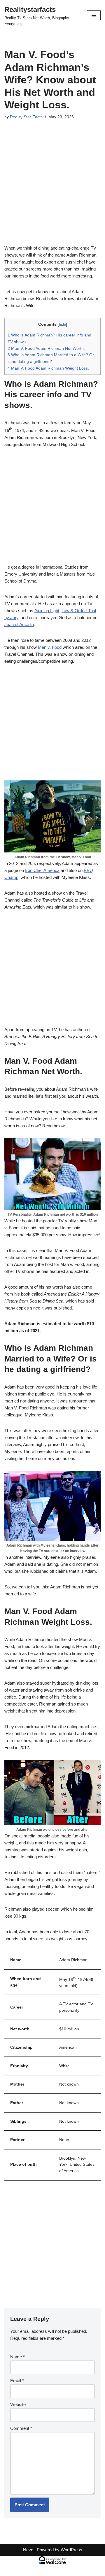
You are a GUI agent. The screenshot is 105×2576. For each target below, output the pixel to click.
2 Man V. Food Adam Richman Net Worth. (46, 348)
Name (17, 2357)
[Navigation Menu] (94, 15)
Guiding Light (47, 611)
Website (18, 2404)
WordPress (71, 2550)
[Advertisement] (52, 190)
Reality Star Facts (26, 117)
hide (62, 324)
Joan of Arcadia (19, 625)
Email (17, 2381)
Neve (28, 2550)
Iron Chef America (42, 870)
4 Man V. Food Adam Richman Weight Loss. (48, 368)
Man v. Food (50, 647)
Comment (21, 2428)
